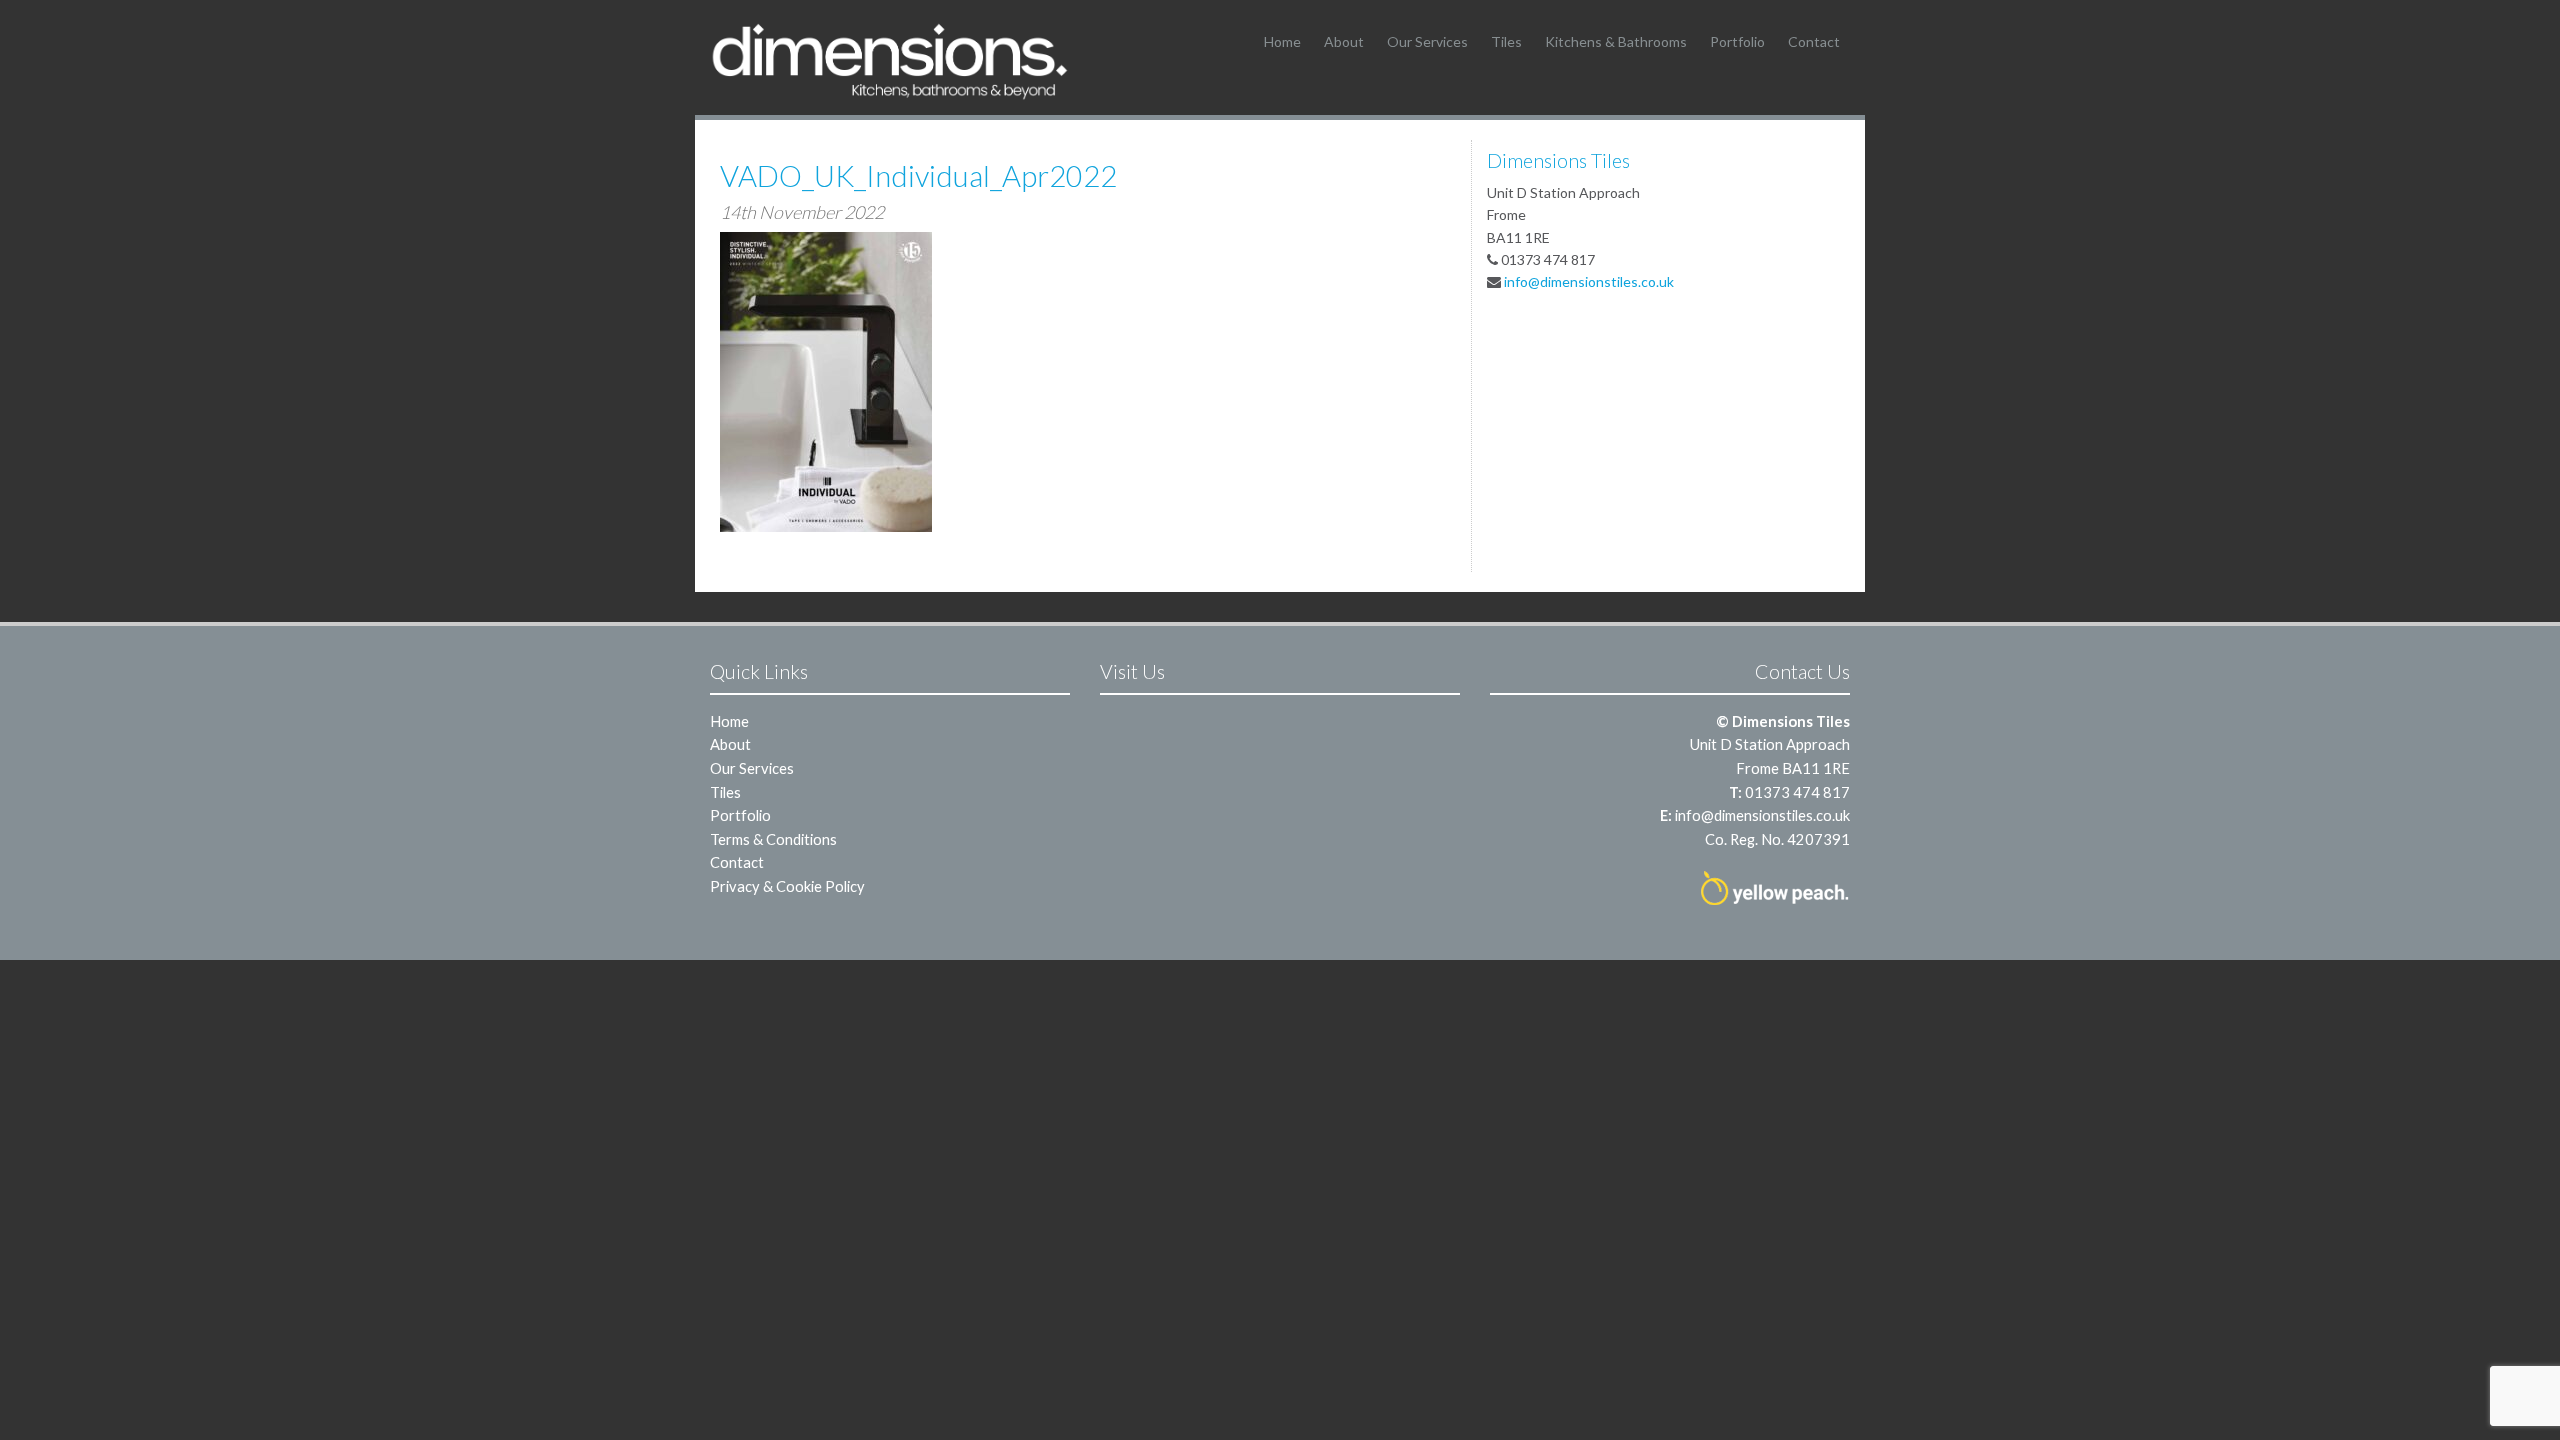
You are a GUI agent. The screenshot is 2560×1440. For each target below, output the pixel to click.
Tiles (1506, 41)
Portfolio (1737, 41)
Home (1282, 41)
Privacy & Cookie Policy (787, 886)
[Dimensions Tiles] (890, 60)
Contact (1814, 41)
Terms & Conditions (773, 839)
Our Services (1427, 41)
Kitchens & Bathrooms (1616, 41)
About (1344, 41)
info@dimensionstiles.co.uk (1589, 281)
